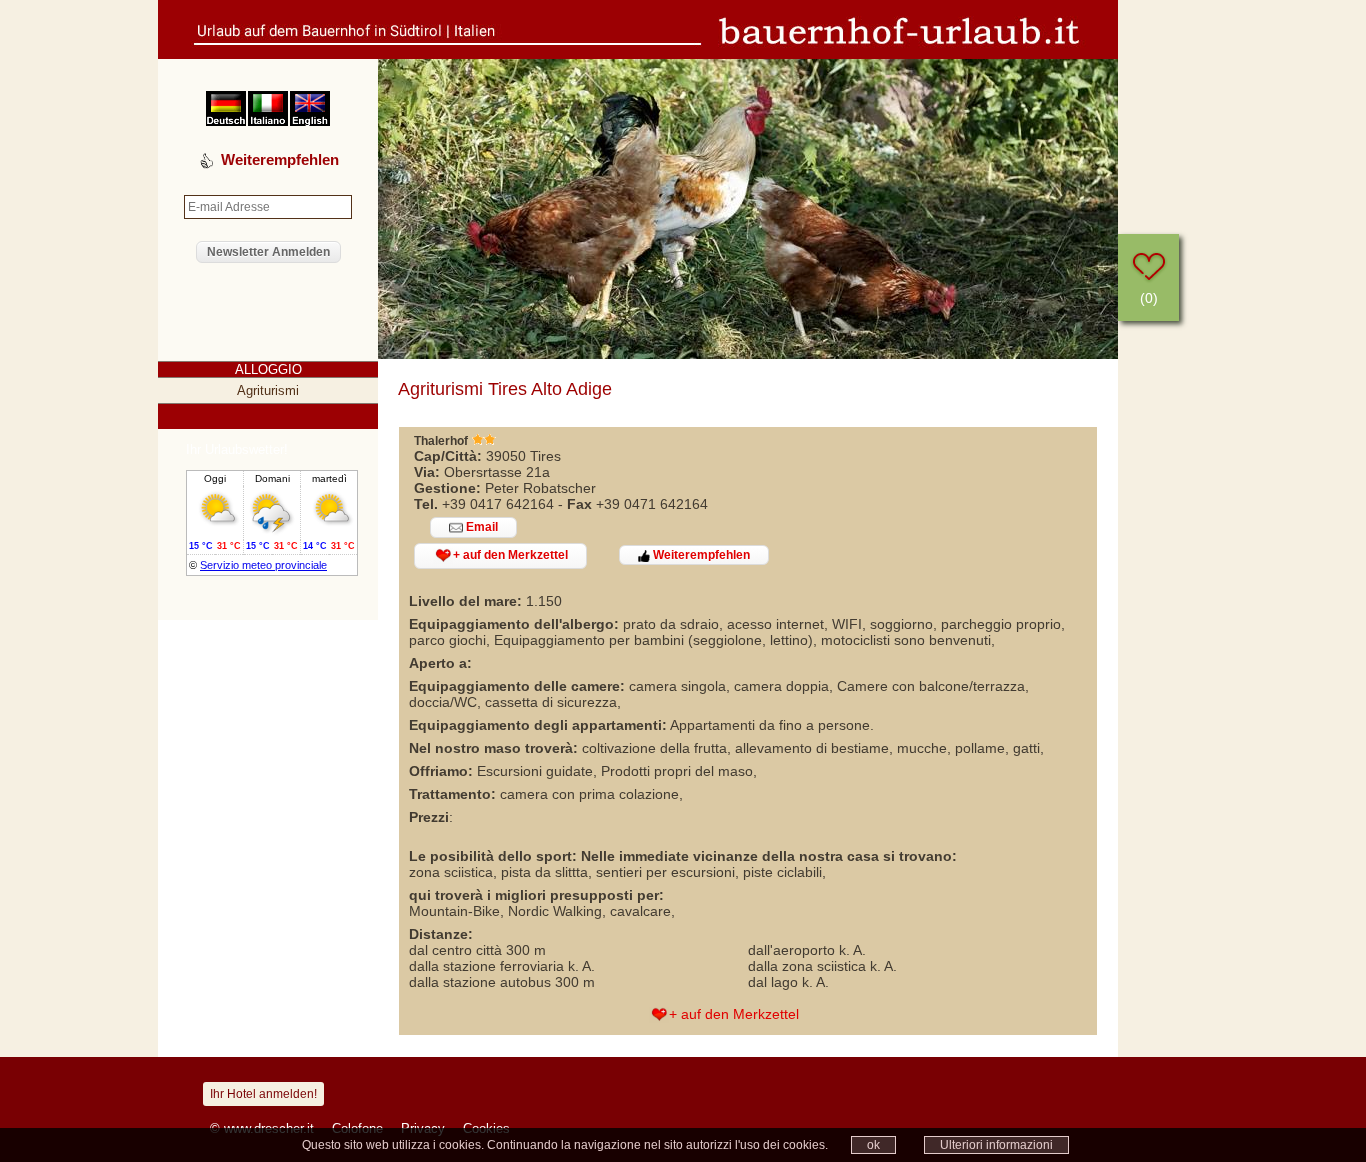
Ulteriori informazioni (996, 1145)
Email (480, 527)
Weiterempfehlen (700, 555)
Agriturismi (268, 390)
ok (873, 1145)
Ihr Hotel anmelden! (263, 1094)
